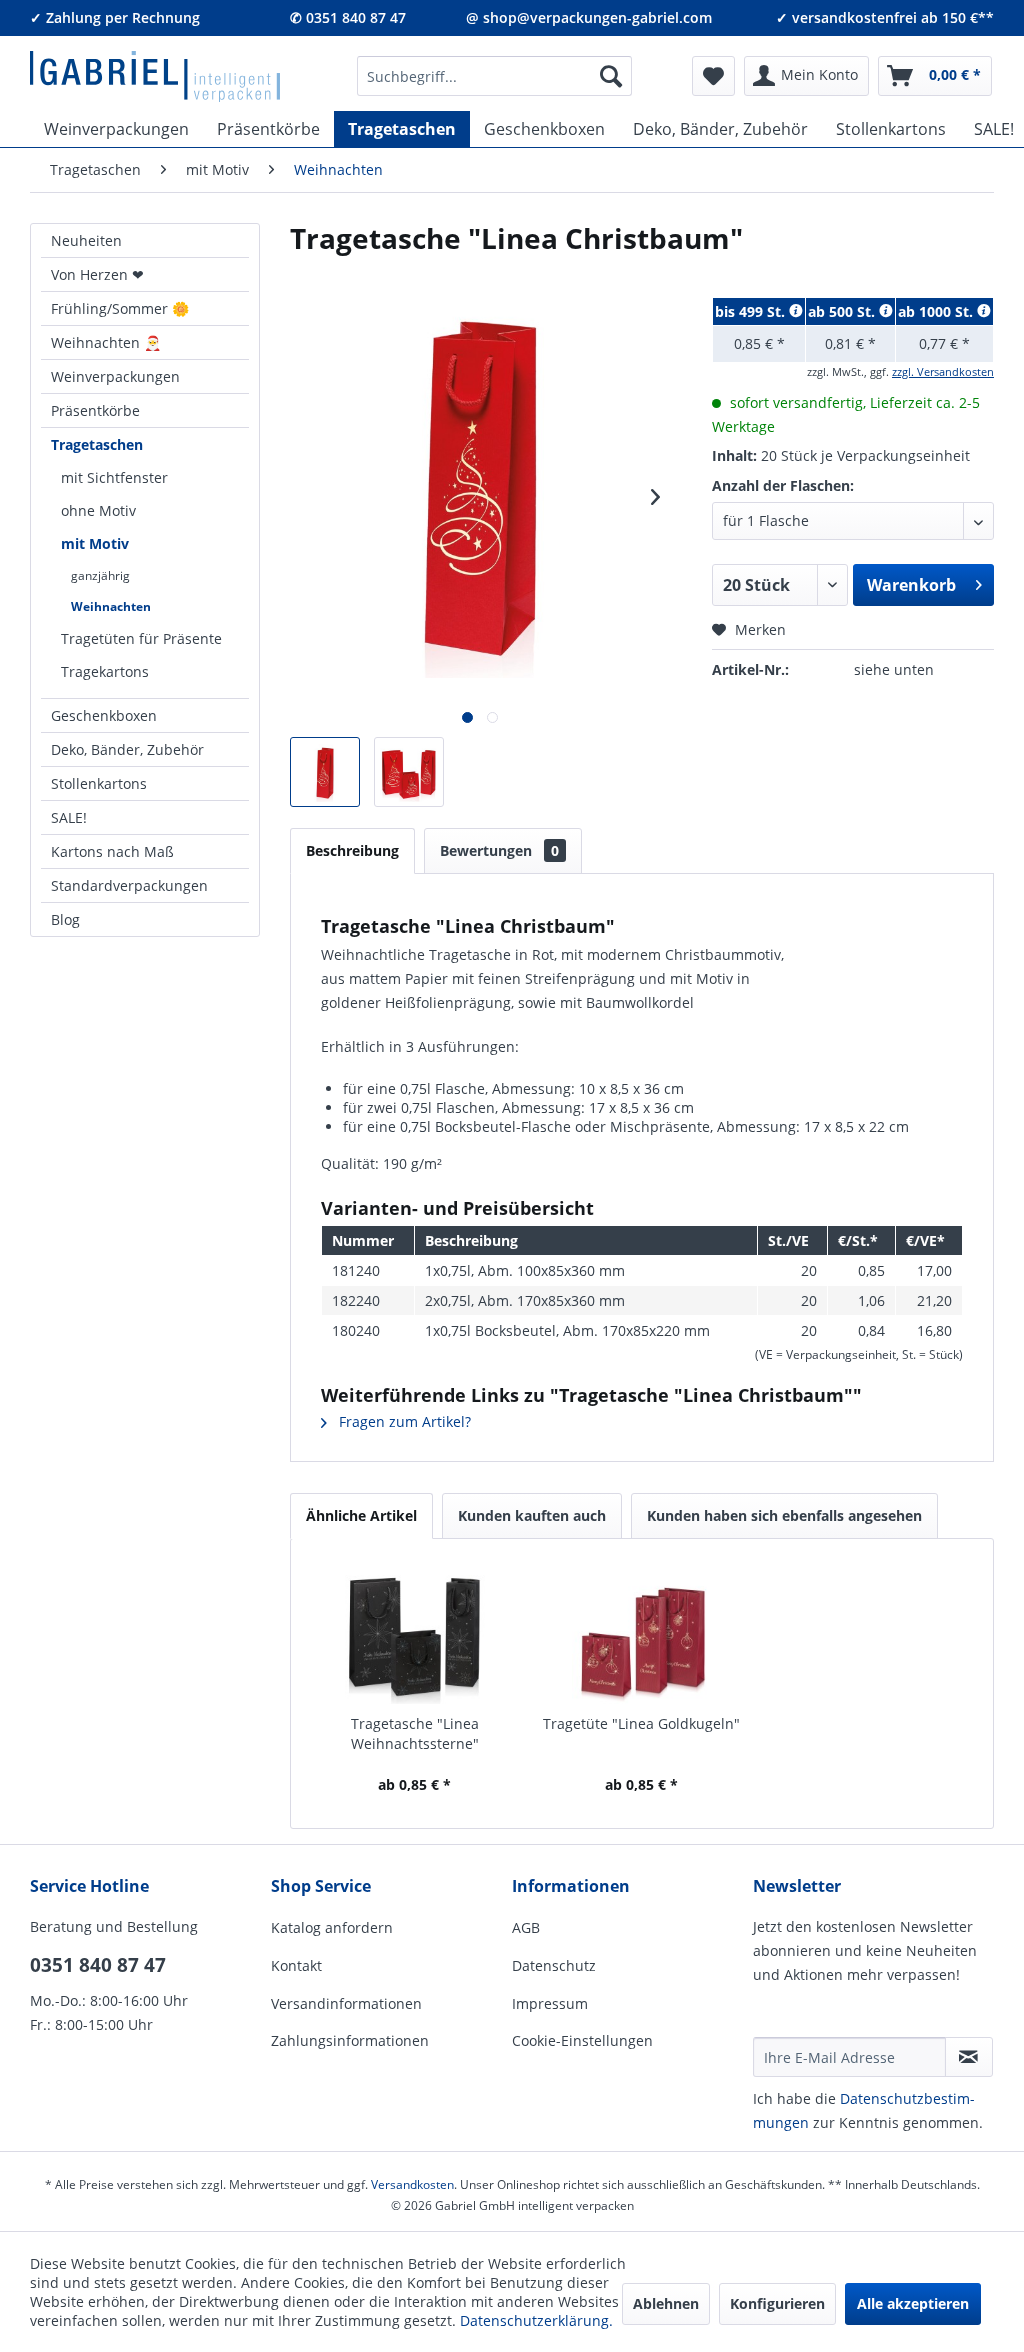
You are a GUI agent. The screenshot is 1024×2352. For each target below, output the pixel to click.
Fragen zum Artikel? (403, 1421)
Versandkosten (412, 2184)
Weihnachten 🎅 (106, 342)
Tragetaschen (97, 444)
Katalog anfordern (332, 1927)
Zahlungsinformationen (350, 2040)
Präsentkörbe (95, 410)
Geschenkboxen (104, 715)
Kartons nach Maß (112, 851)
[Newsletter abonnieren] (969, 2057)
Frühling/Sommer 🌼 (120, 308)
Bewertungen (499, 850)
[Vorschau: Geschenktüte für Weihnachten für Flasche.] (325, 772)
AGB (526, 1927)
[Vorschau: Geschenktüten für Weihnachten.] (409, 772)
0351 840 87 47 (98, 1965)
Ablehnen (666, 2303)
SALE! (69, 817)
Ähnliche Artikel (361, 1515)
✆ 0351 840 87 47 (348, 17)
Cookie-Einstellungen (582, 2040)
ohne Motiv (98, 510)
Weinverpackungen (115, 376)
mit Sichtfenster (114, 477)
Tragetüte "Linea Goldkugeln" (641, 1723)
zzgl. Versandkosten (943, 371)
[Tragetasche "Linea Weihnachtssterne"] (414, 1634)
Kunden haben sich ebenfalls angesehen (784, 1515)
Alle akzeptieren (913, 2303)
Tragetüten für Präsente (141, 638)
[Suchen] (611, 76)
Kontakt (296, 1965)
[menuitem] (495, 76)
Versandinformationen (346, 2003)
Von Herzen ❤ (97, 274)
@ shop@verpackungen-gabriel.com (589, 17)
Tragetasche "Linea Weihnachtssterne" (415, 1733)
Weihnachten (111, 606)
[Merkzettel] (713, 76)
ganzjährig (100, 575)
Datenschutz (554, 1965)
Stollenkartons (99, 783)
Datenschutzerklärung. (536, 2320)
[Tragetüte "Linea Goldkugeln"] (641, 1634)
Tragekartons (105, 671)
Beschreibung (352, 850)
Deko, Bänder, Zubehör (127, 749)
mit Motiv (95, 543)
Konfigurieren (777, 2303)
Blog (65, 919)
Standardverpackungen (129, 885)
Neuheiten (86, 240)
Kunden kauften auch (532, 1515)
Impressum (550, 2003)
